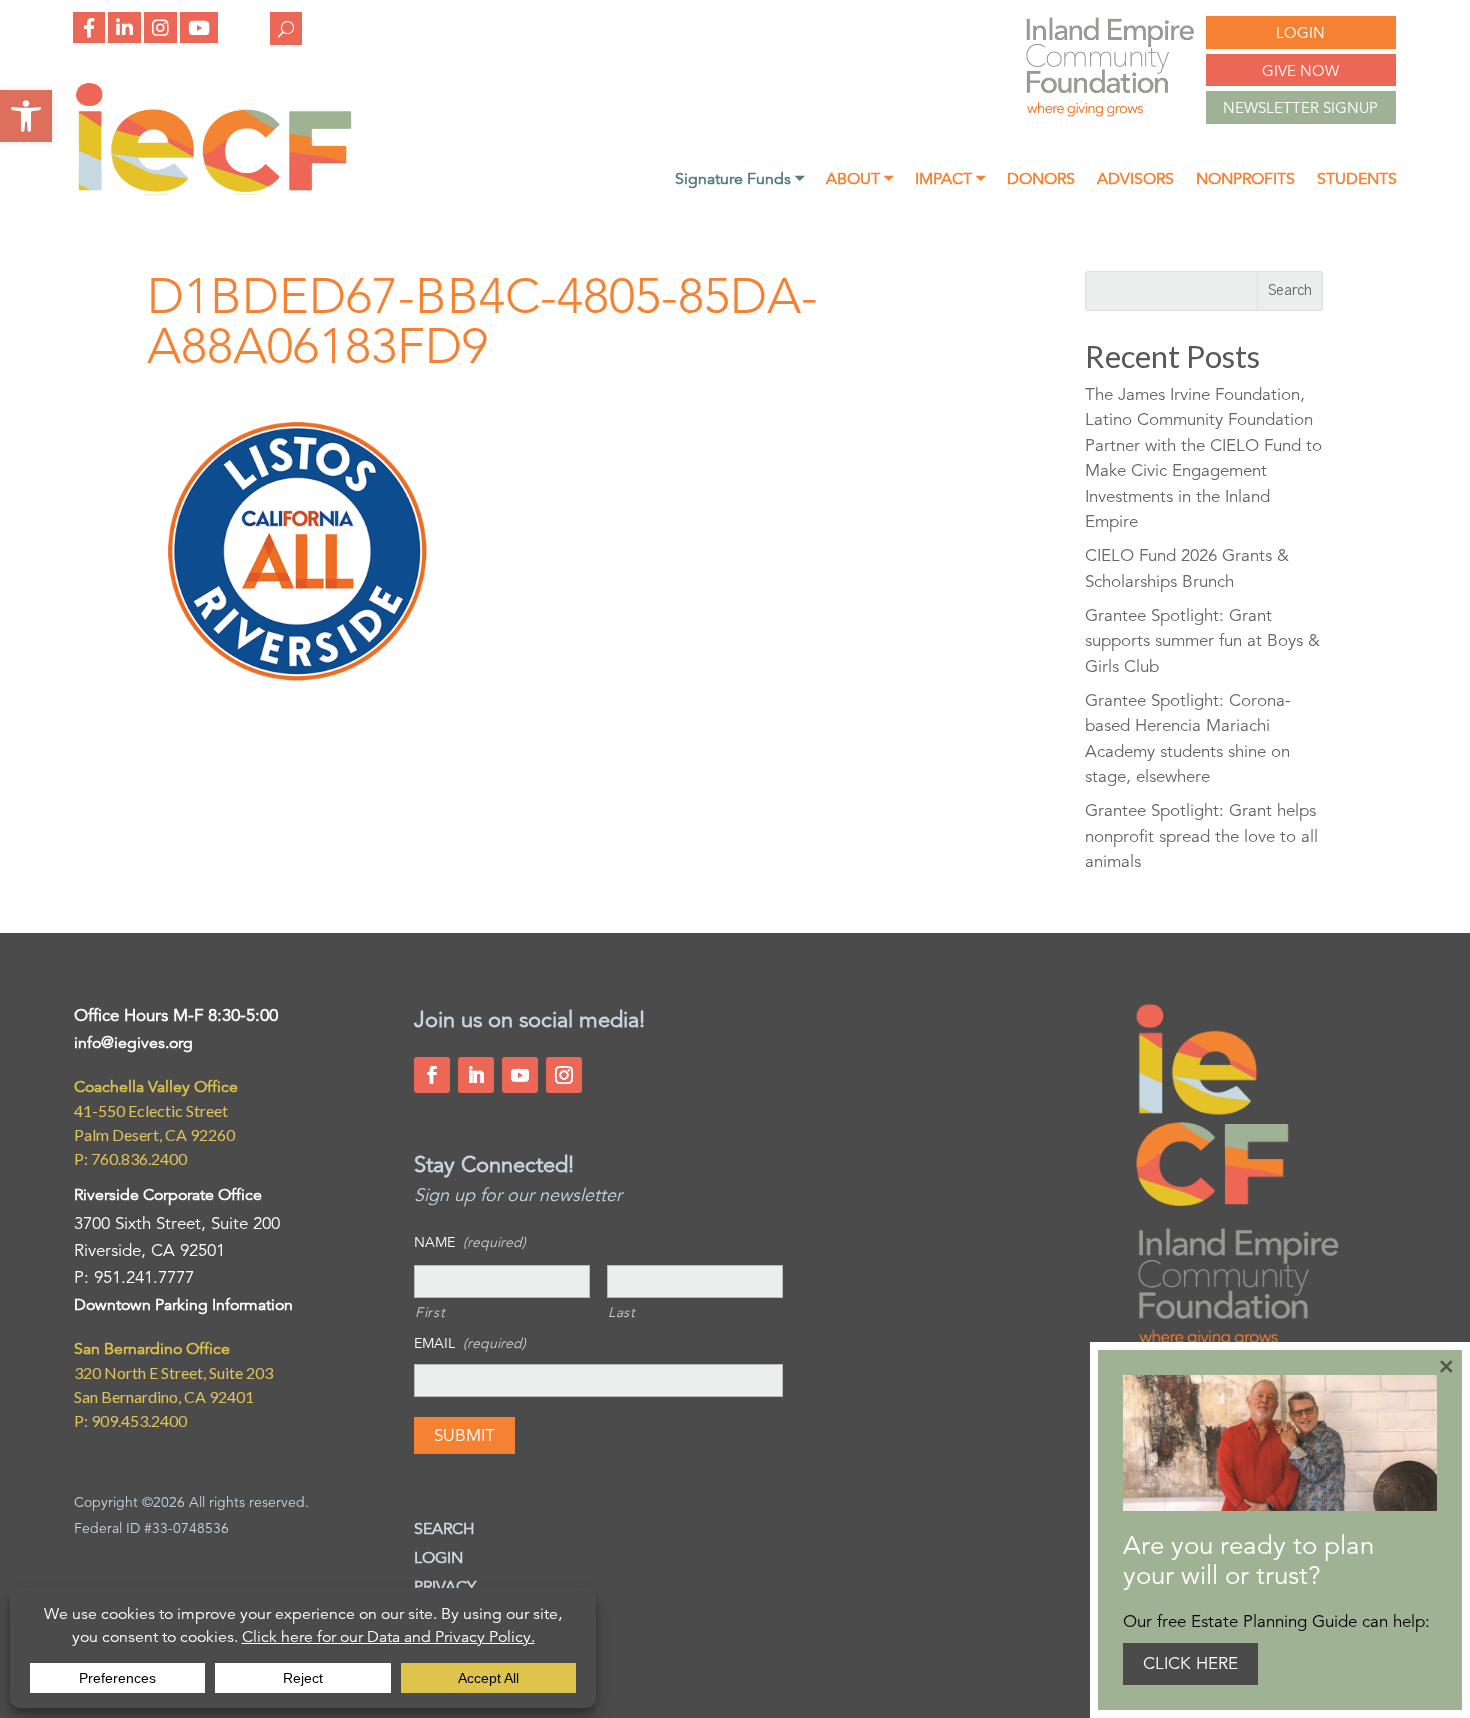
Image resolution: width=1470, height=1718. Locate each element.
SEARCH (444, 1529)
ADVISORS (1135, 180)
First (430, 1312)
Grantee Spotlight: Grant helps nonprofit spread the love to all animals (1201, 836)
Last (622, 1312)
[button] (26, 116)
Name (470, 1242)
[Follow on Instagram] (564, 1075)
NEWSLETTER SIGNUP (1300, 107)
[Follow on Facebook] (432, 1075)
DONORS (1041, 180)
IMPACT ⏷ (950, 180)
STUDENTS (1357, 180)
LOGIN (1300, 32)
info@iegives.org (133, 1043)
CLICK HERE (1190, 1663)
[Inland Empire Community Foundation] (213, 189)
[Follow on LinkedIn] (476, 1075)
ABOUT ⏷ (859, 180)
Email (470, 1343)
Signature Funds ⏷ (739, 180)
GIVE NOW (1300, 70)
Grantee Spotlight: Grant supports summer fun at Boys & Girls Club (1202, 641)
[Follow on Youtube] (520, 1075)
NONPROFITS (1245, 180)
